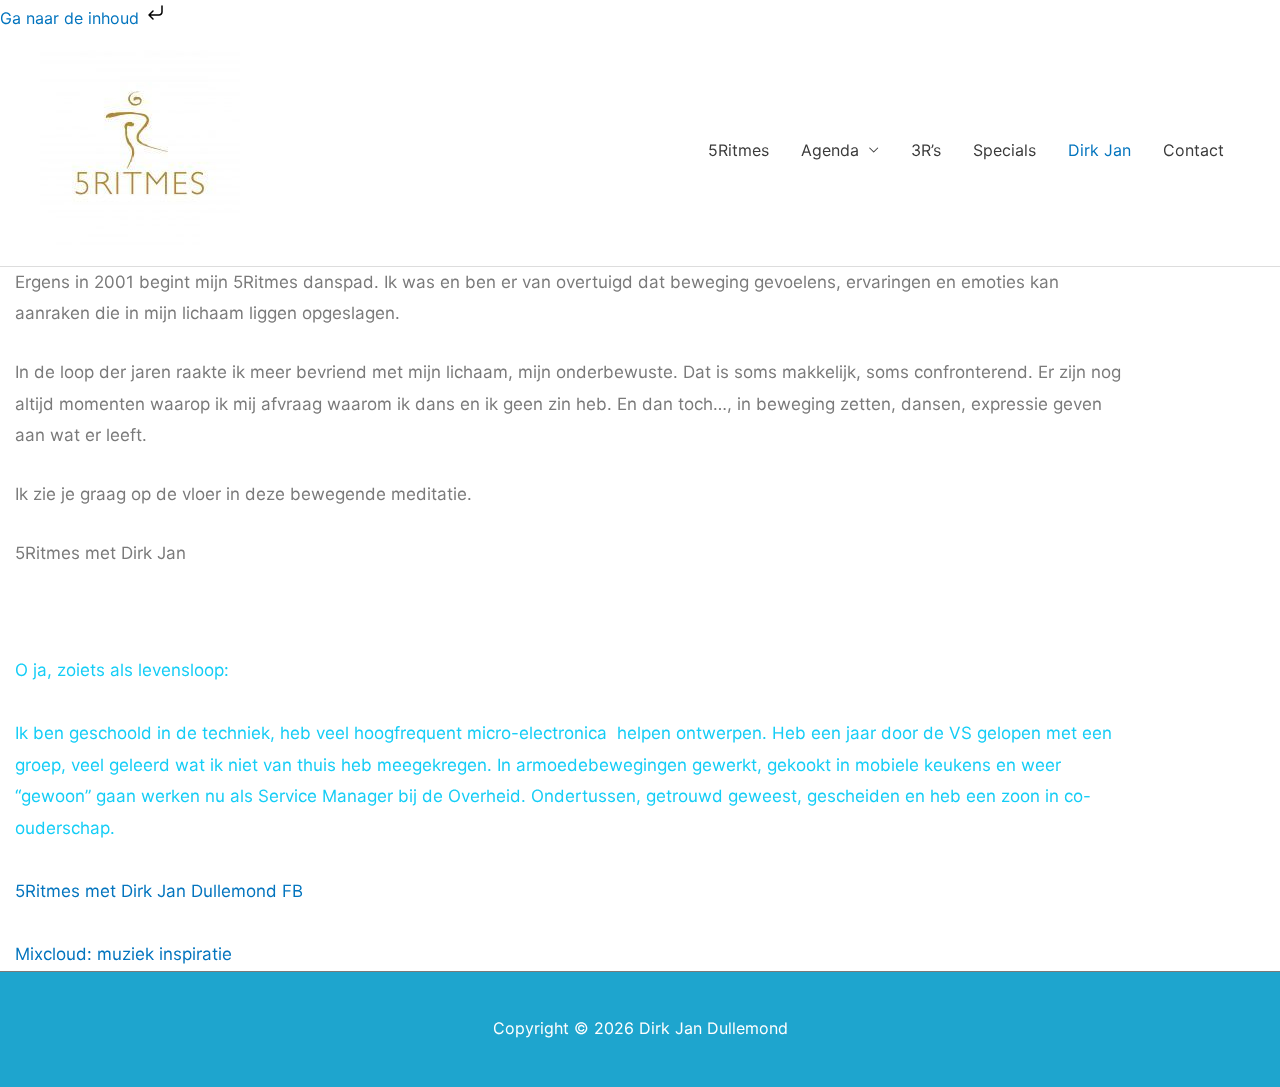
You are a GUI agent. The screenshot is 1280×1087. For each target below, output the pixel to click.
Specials (1004, 150)
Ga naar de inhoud (72, 18)
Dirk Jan (1099, 150)
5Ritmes (738, 150)
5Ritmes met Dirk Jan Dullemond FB (159, 891)
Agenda (830, 150)
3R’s (926, 150)
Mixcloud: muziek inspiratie (123, 954)
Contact (1193, 150)
